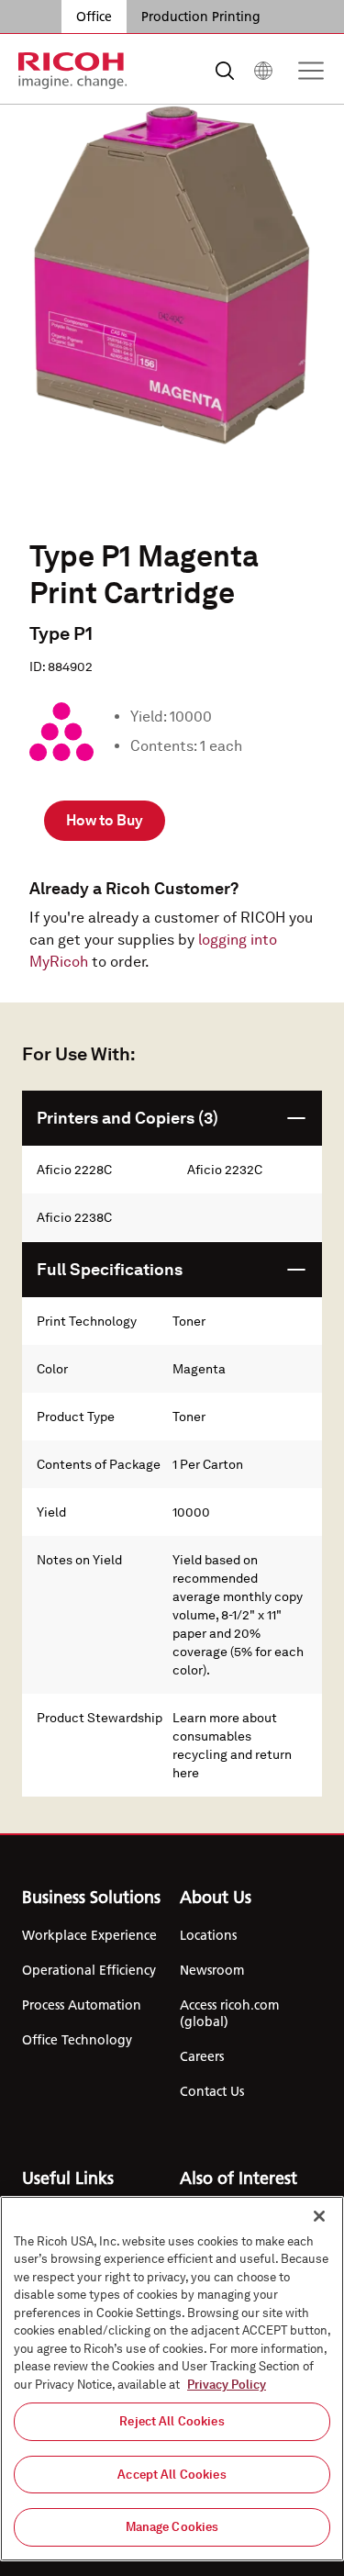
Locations (208, 1935)
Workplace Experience (89, 1935)
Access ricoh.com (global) (229, 2013)
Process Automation (82, 2005)
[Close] (319, 2216)
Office (94, 17)
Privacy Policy (227, 2385)
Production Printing (201, 17)
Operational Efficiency (89, 1970)
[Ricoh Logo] (73, 71)
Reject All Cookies (172, 2421)
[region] (172, 2379)
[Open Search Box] (225, 71)
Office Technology (77, 2040)
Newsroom (212, 1970)
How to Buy (105, 820)
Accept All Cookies (172, 2475)
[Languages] (263, 71)
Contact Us (212, 2091)
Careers (202, 2056)
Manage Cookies (172, 2527)
